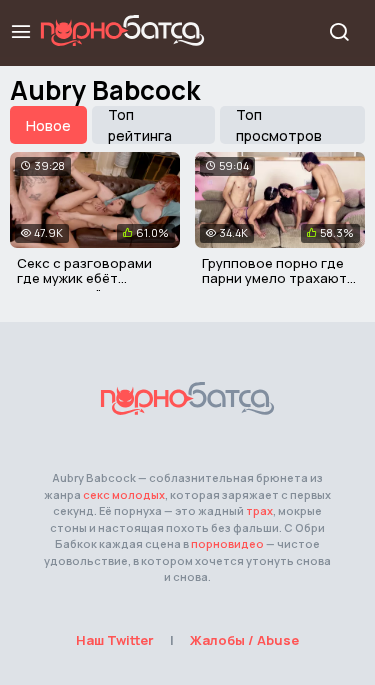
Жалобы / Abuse (244, 640)
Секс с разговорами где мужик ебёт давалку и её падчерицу (84, 286)
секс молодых (124, 494)
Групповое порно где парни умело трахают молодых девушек (274, 278)
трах (259, 510)
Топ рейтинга (140, 125)
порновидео (227, 543)
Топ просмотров (279, 125)
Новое (48, 125)
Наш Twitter (115, 640)
